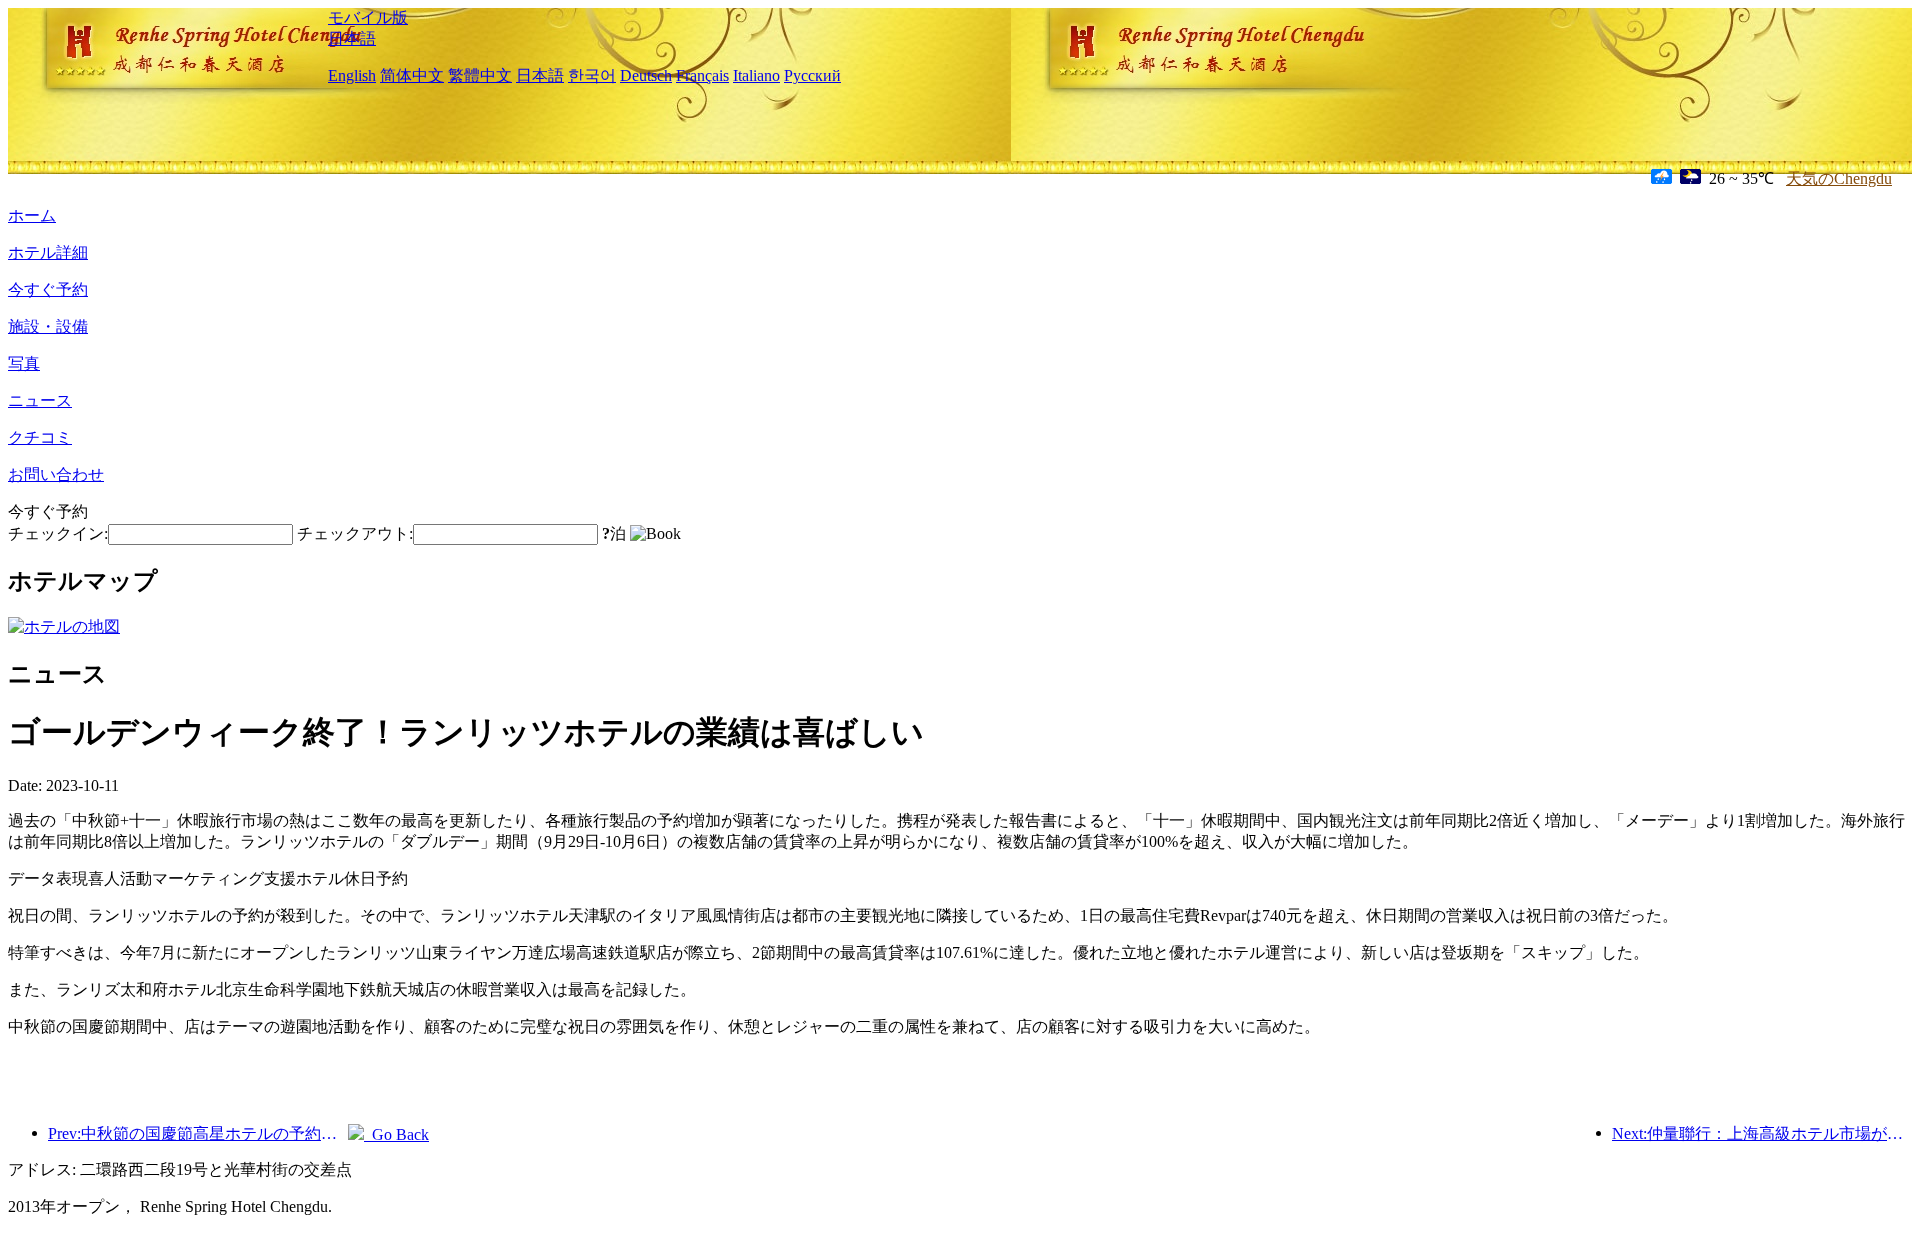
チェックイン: (58, 533)
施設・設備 (48, 326)
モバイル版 (368, 17)
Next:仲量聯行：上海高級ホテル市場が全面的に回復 (1762, 1133)
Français (702, 75)
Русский (812, 75)
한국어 (592, 75)
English (352, 75)
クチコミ (40, 437)
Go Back (396, 1134)
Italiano (756, 75)
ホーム (32, 215)
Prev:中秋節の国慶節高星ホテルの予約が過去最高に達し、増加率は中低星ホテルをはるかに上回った (198, 1133)
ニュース (40, 400)
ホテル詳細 (48, 252)
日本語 (352, 38)
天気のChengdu (1839, 178)
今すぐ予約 (48, 289)
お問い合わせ (56, 474)
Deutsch (646, 75)
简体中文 (412, 75)
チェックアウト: (355, 533)
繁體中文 (480, 75)
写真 (24, 363)
